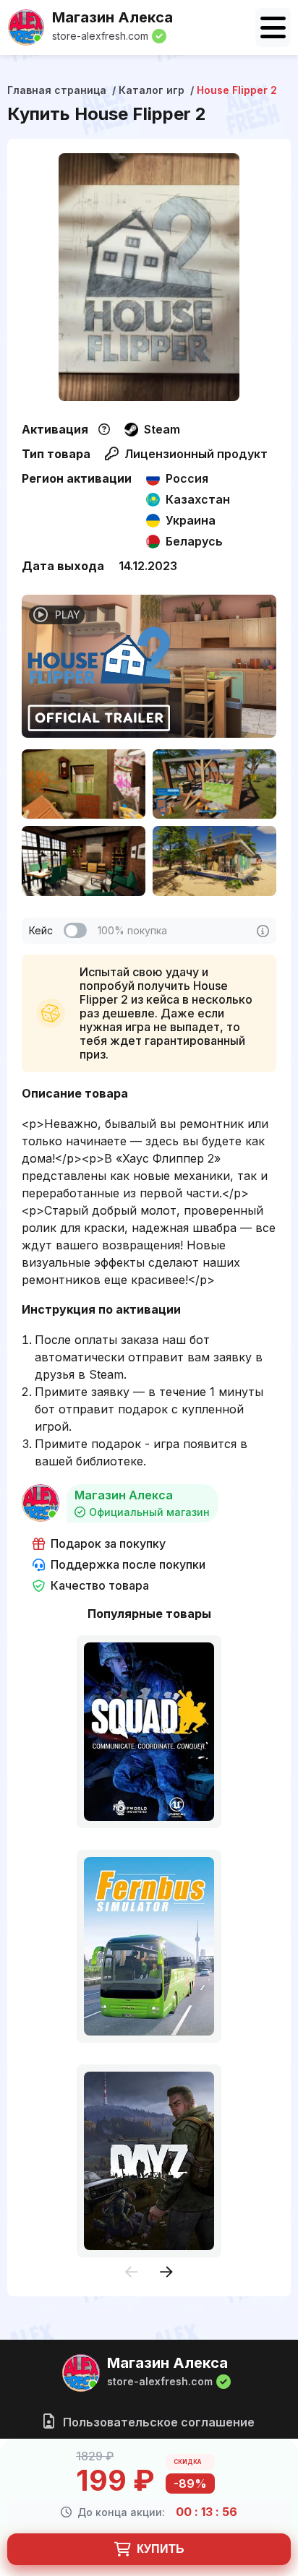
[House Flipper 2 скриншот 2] (214, 784)
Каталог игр (152, 90)
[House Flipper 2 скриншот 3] (84, 861)
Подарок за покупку (108, 1544)
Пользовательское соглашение (157, 2422)
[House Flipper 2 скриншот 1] (84, 784)
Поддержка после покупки (128, 1565)
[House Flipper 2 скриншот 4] (214, 861)
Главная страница (57, 90)
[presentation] (132, 2273)
